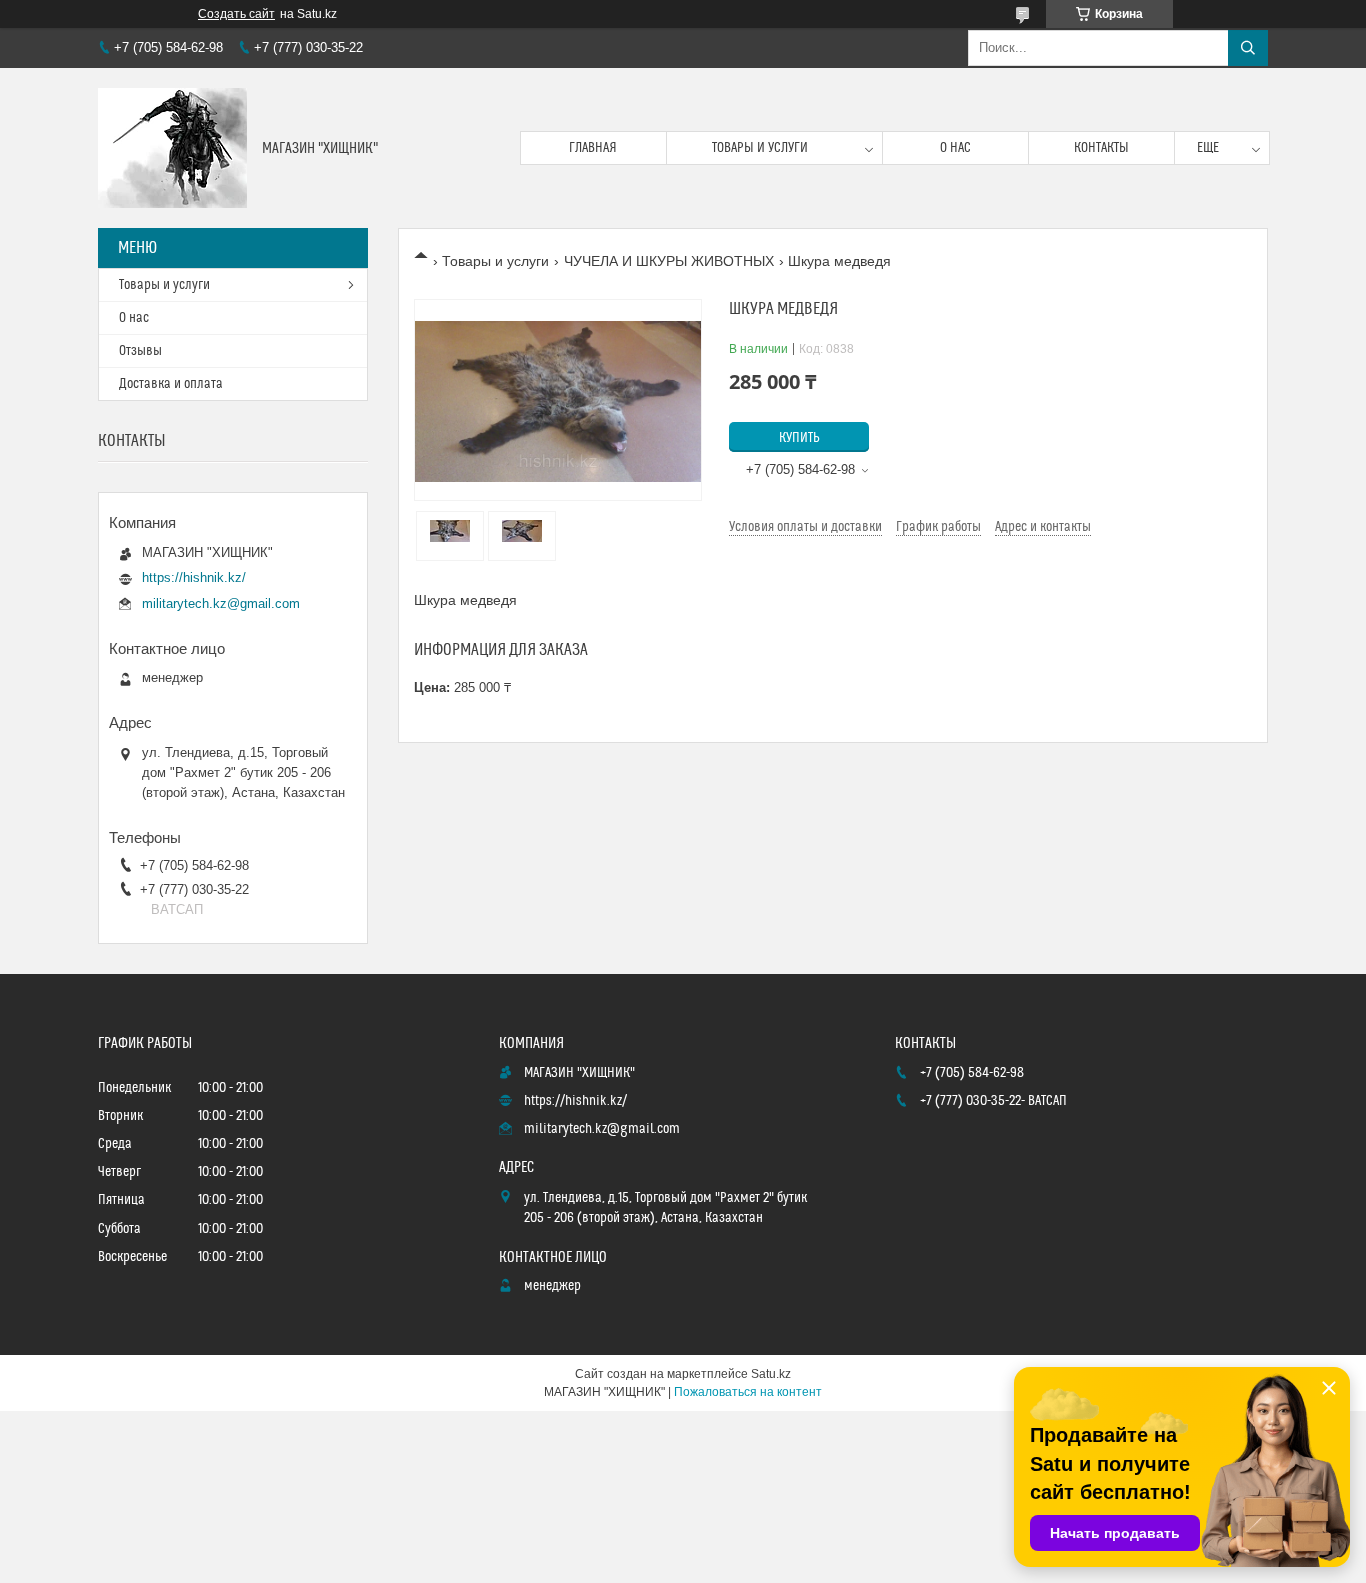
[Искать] (1248, 48)
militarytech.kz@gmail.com (221, 603)
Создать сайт (236, 14)
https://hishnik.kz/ (194, 577)
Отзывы (140, 351)
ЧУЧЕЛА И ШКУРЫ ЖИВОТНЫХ (669, 261)
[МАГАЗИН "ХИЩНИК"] (172, 148)
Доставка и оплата (171, 384)
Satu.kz (771, 1374)
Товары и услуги (760, 148)
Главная (593, 148)
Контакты (1101, 148)
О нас (955, 148)
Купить (799, 438)
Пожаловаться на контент (748, 1392)
